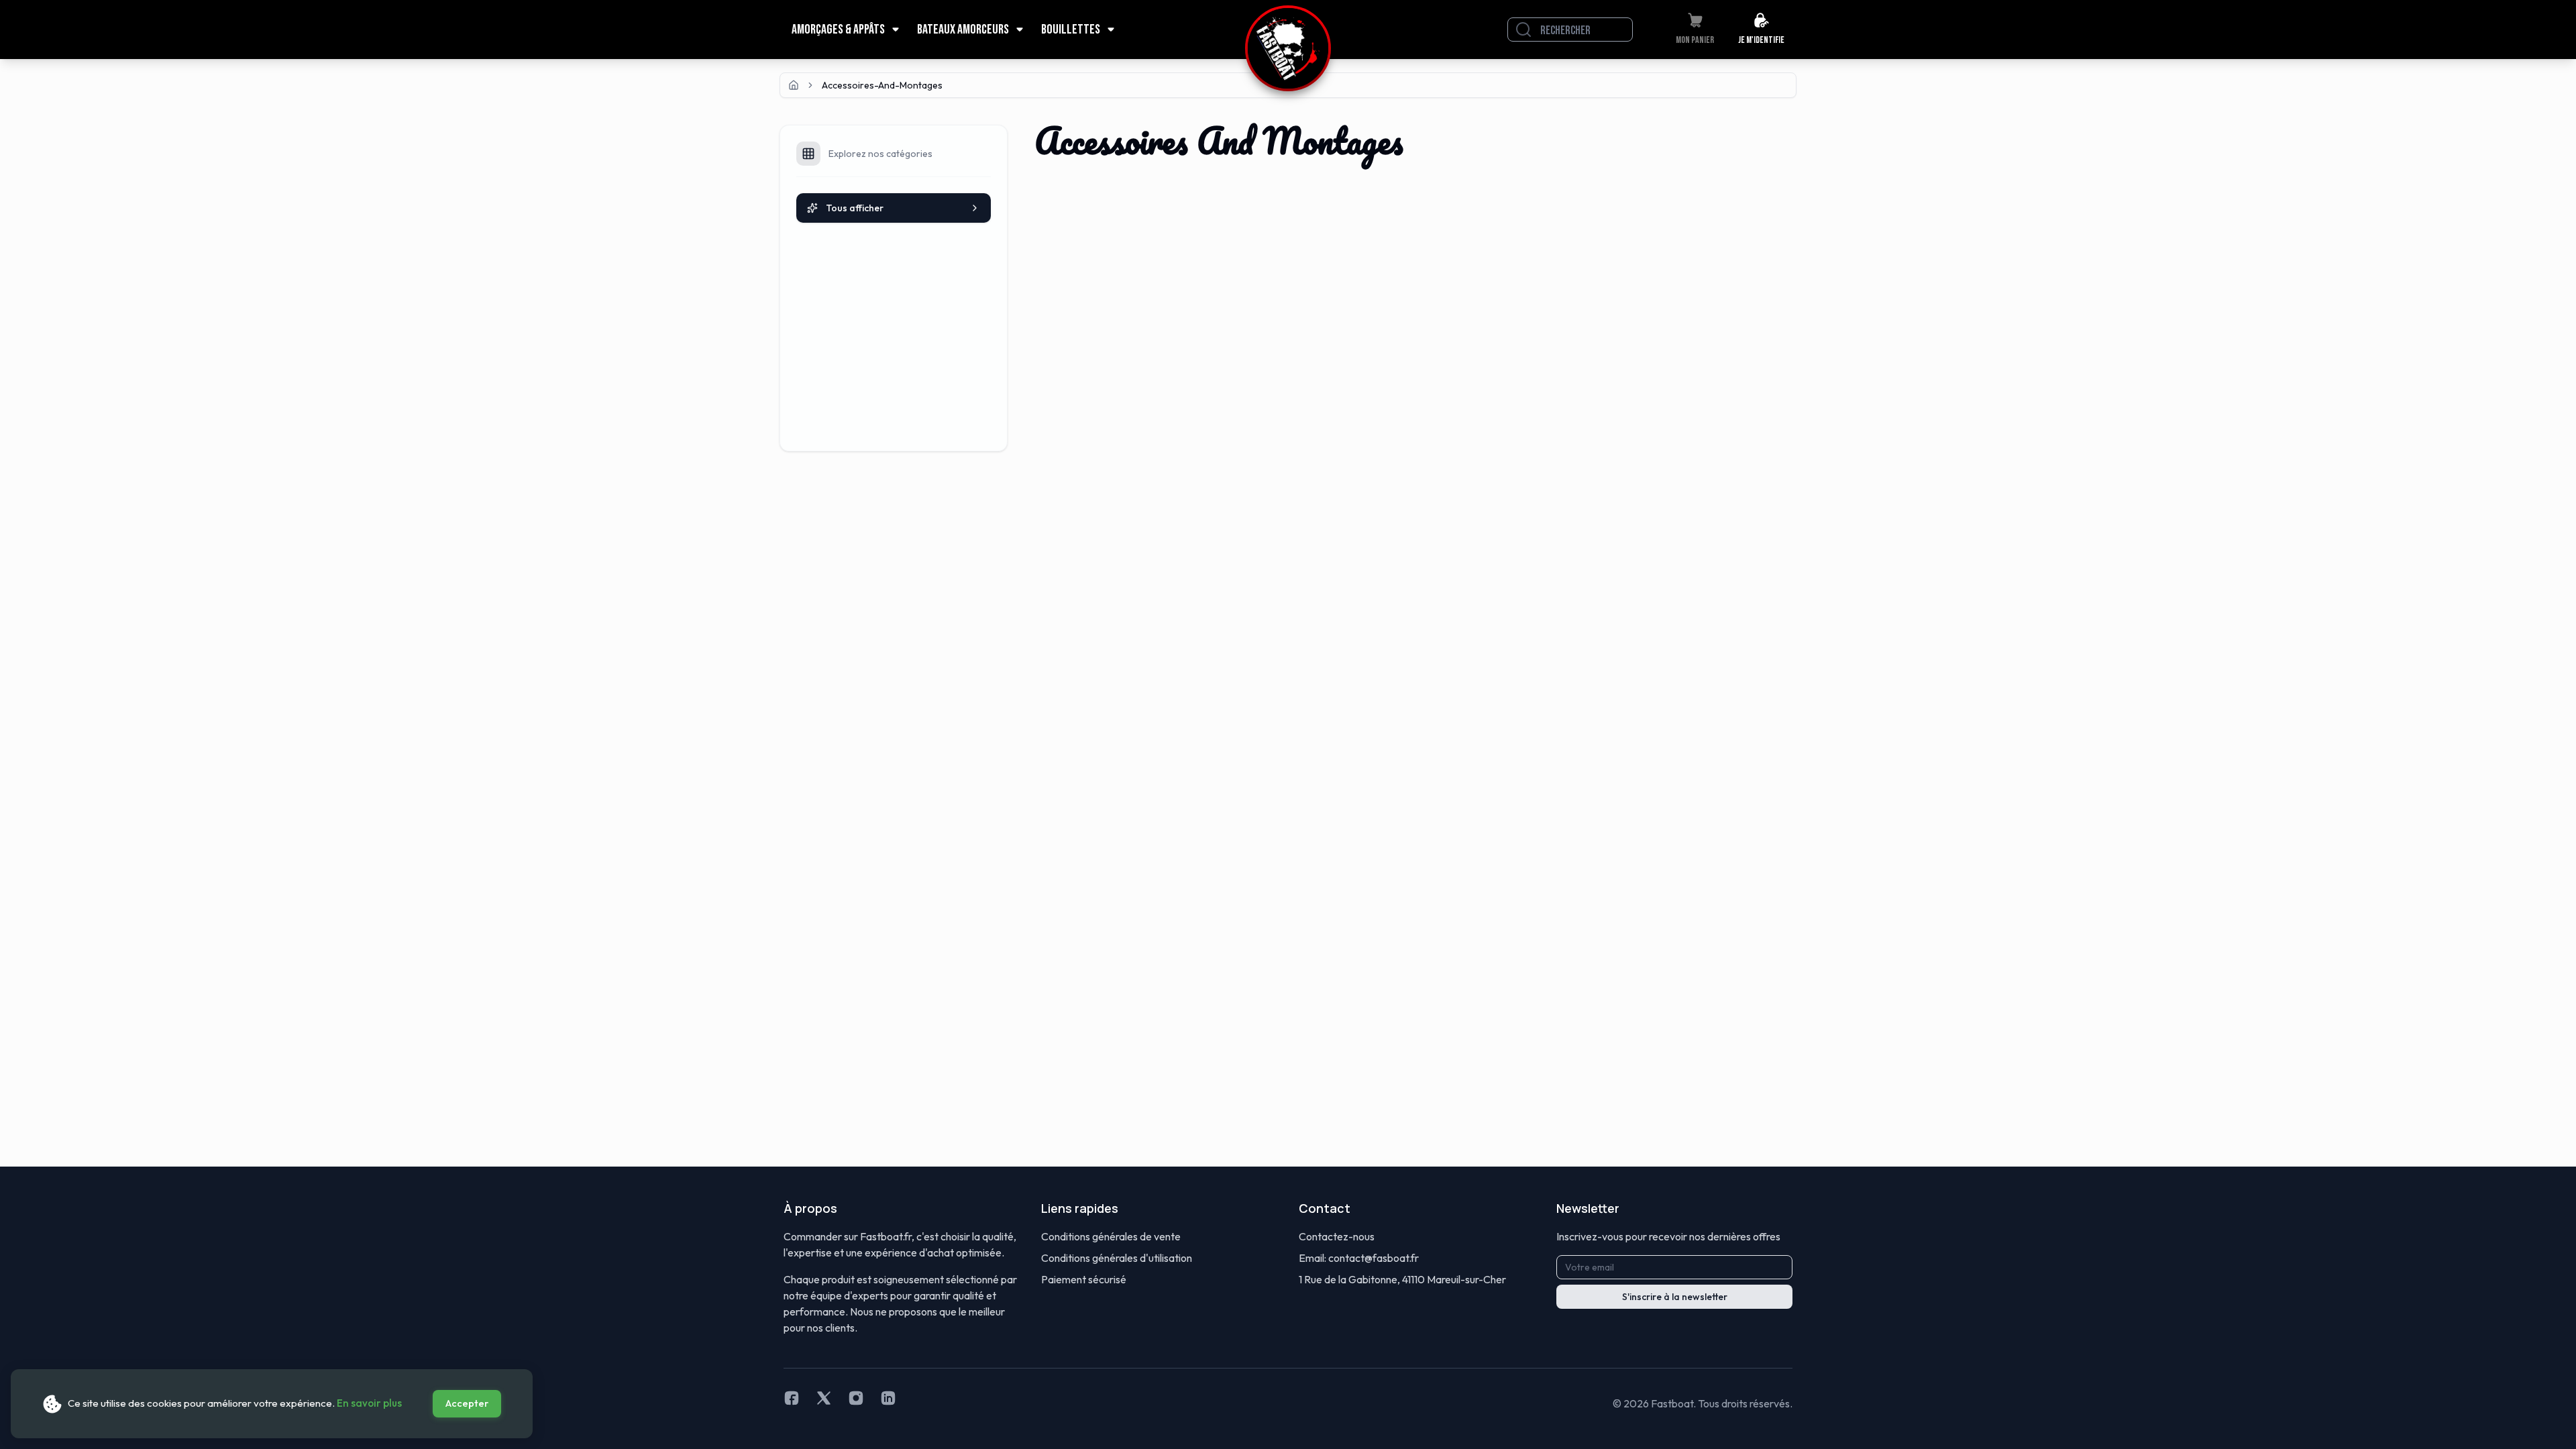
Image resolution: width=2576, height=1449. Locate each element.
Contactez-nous (1337, 1236)
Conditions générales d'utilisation (1117, 1258)
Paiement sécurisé (1084, 1279)
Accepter (467, 1403)
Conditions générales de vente (1111, 1236)
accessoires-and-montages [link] (882, 85)
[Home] (794, 85)
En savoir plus (369, 1403)
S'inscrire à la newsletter (1675, 1297)
